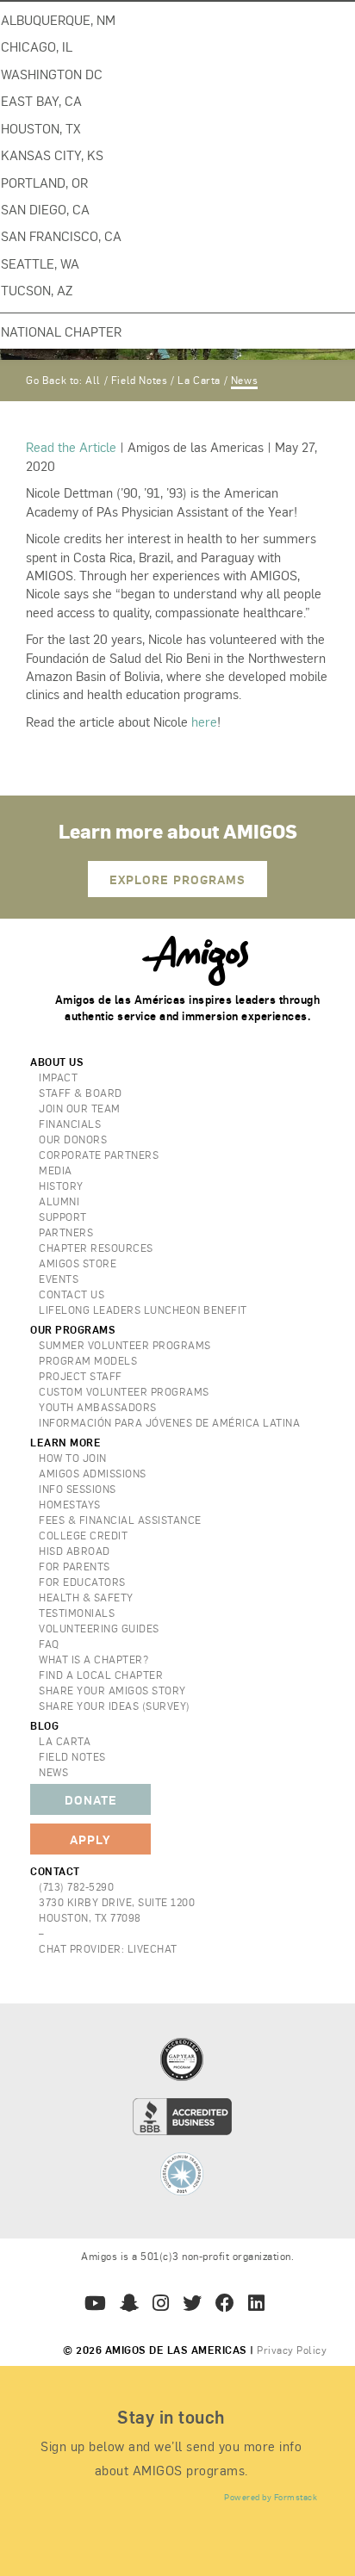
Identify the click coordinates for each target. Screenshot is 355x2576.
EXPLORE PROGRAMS (177, 879)
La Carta (199, 380)
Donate (91, 1799)
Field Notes (140, 380)
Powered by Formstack (271, 2497)
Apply (90, 1839)
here (204, 721)
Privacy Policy (292, 2350)
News (244, 380)
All (93, 380)
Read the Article (71, 446)
